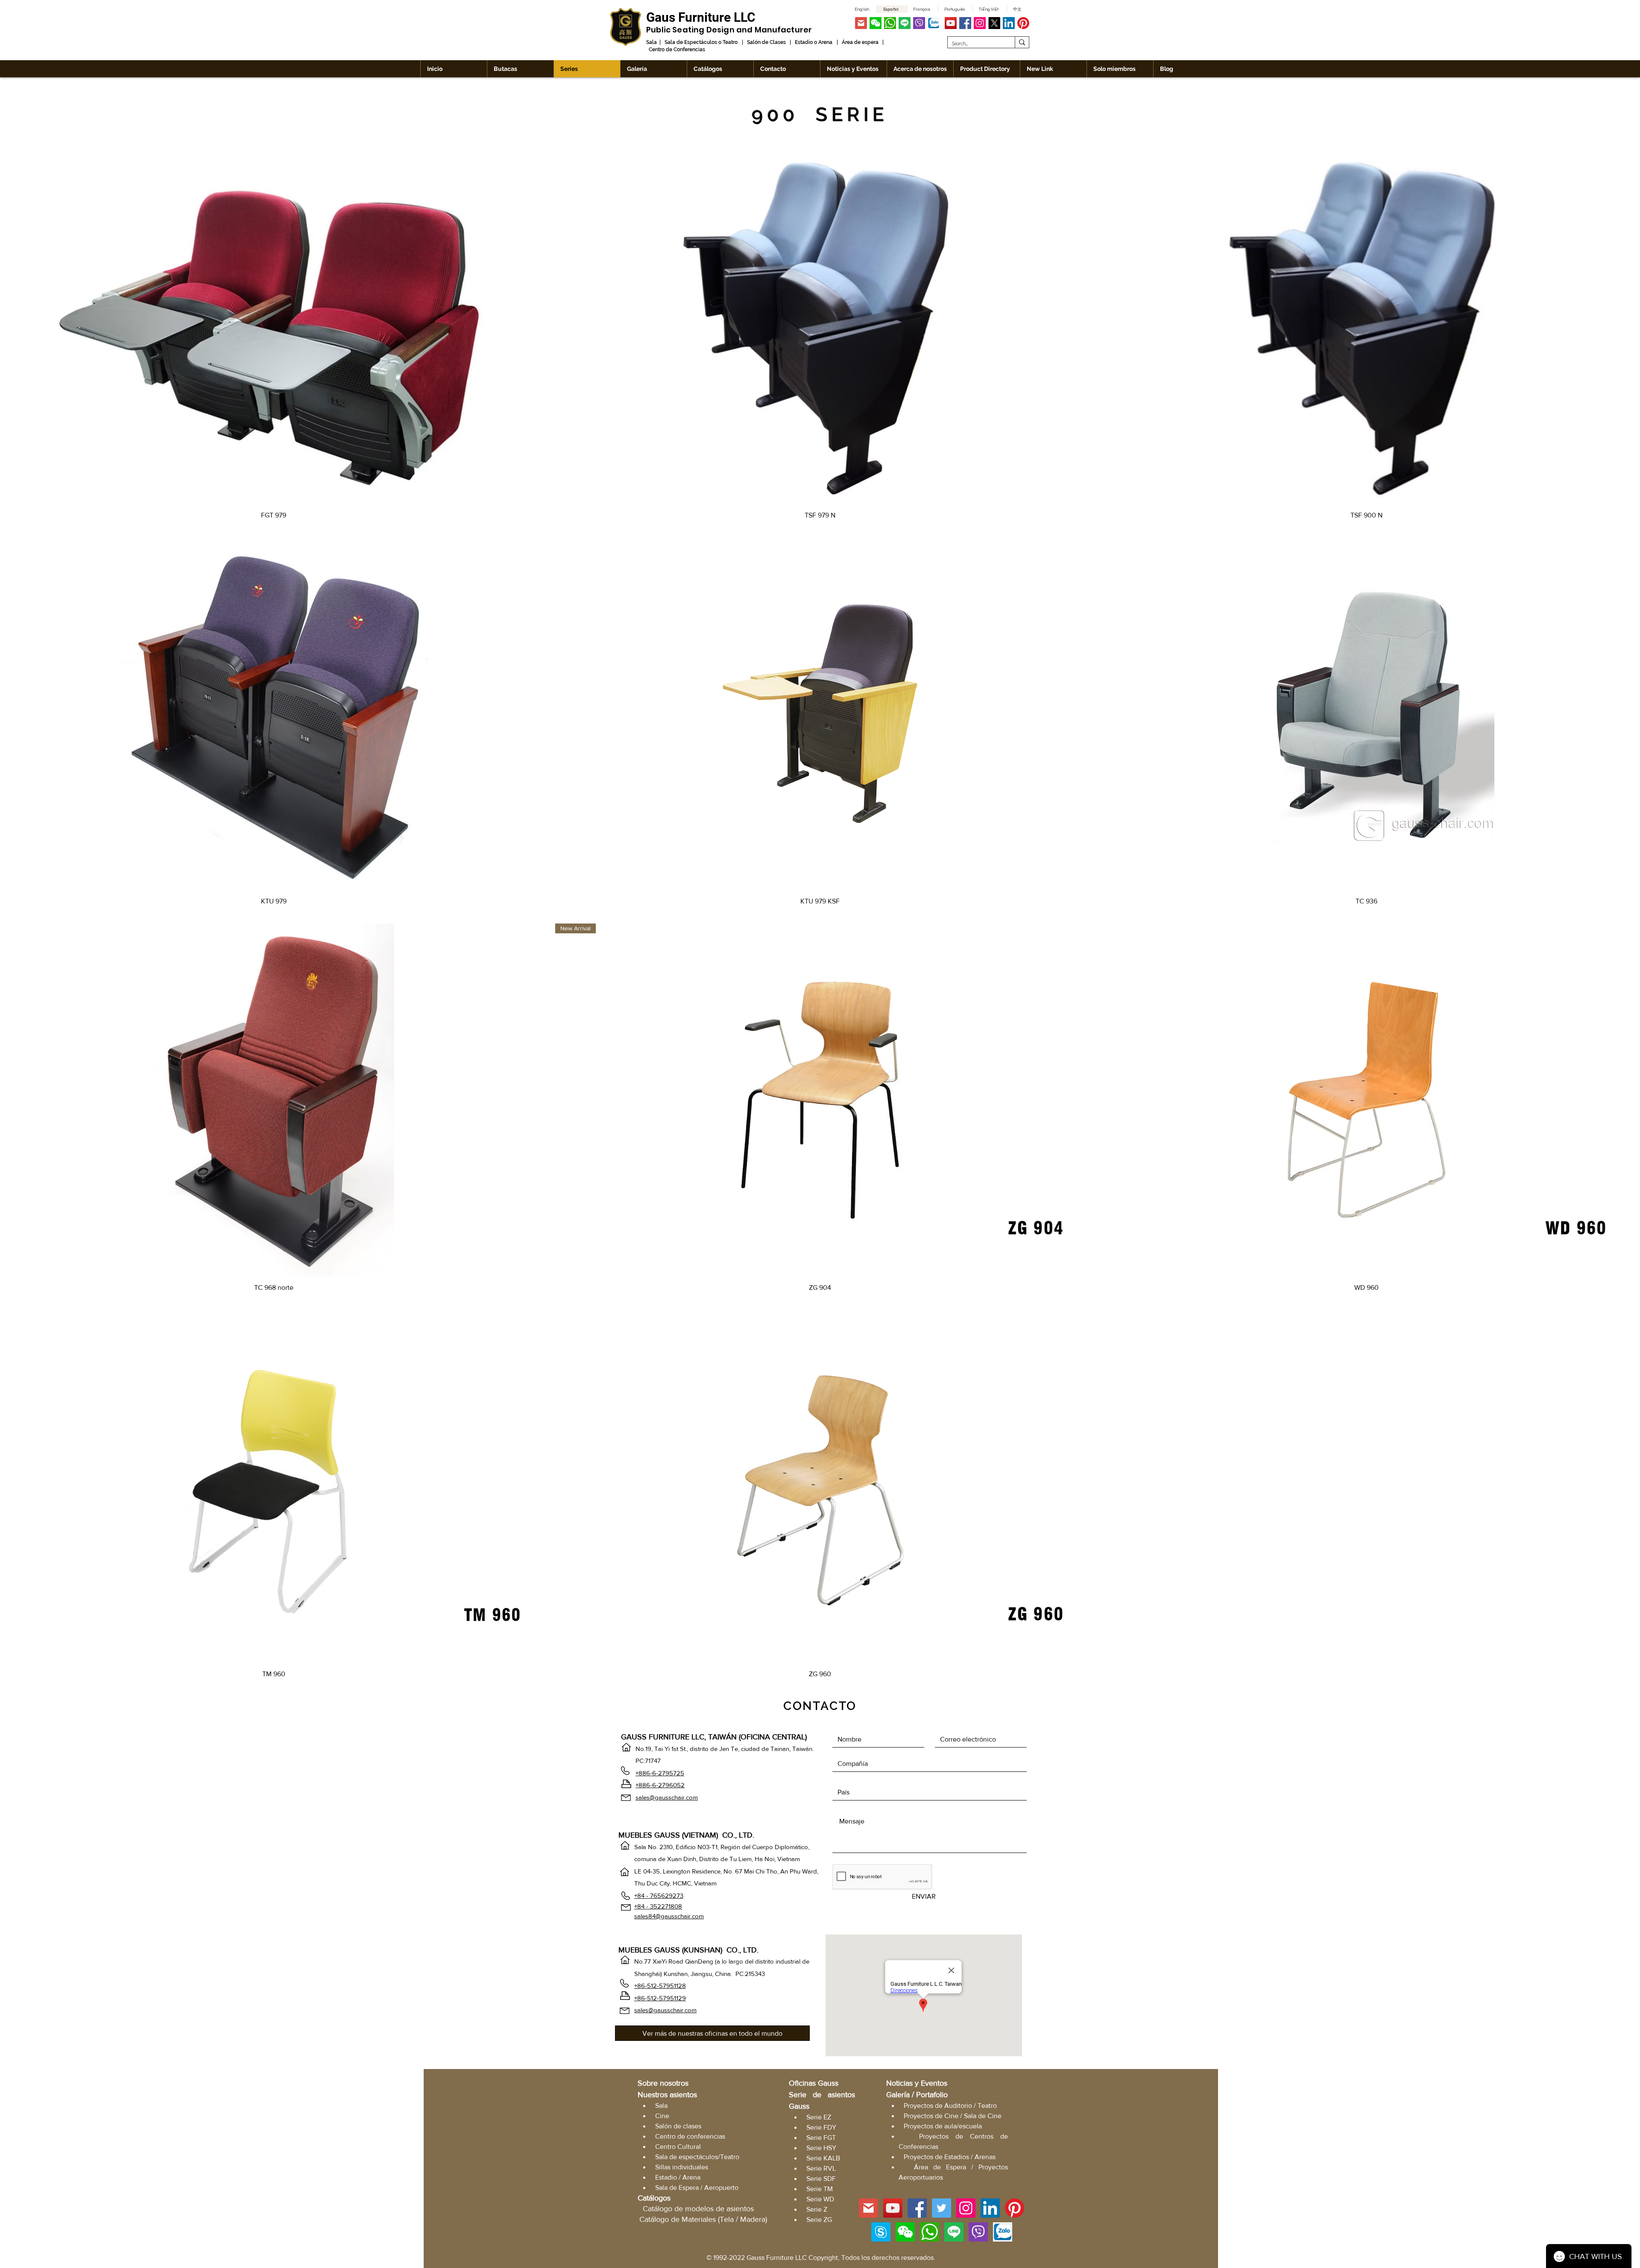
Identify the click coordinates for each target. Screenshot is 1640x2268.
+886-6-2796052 (660, 1785)
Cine (662, 2116)
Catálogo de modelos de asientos (698, 2209)
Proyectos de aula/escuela (943, 2126)
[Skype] (881, 2232)
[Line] (905, 23)
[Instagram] (980, 23)
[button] (876, 23)
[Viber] (919, 23)
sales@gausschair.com (667, 1797)
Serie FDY (821, 2127)
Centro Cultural (678, 2147)
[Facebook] (965, 23)
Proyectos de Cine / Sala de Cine (953, 2116)
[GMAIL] (861, 23)
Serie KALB (823, 2158)
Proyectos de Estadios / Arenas (950, 2157)
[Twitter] (942, 2208)
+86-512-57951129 (660, 1998)
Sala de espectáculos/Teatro (697, 2157)
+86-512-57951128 (660, 1986)
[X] (994, 23)
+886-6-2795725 (660, 1773)
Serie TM (820, 2189)
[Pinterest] (1023, 23)
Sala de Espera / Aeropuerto (697, 2188)
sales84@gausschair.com (669, 1916)
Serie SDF (821, 2179)
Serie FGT (821, 2138)
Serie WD (820, 2199)
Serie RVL (821, 2168)
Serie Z (817, 2209)
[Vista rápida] (274, 327)
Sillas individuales (682, 2167)
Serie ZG (819, 2220)
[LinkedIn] (1009, 23)
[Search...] (1022, 42)
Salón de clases (678, 2126)
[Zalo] (934, 23)
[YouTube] (951, 23)
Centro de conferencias (690, 2136)
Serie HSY (821, 2148)
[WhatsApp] (890, 23)
